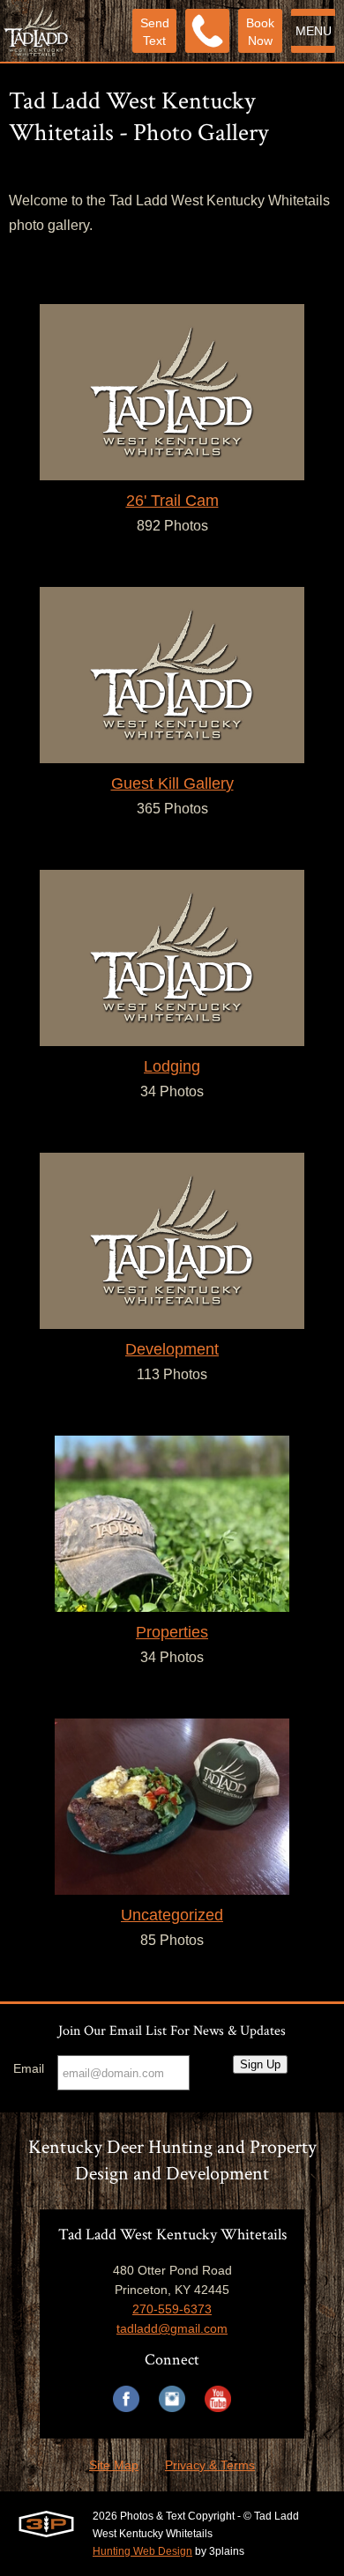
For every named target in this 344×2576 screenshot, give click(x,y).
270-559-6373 (172, 2309)
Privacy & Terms (210, 2465)
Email (29, 2068)
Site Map (114, 2465)
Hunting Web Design (142, 2551)
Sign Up (260, 2064)
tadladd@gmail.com (172, 2328)
